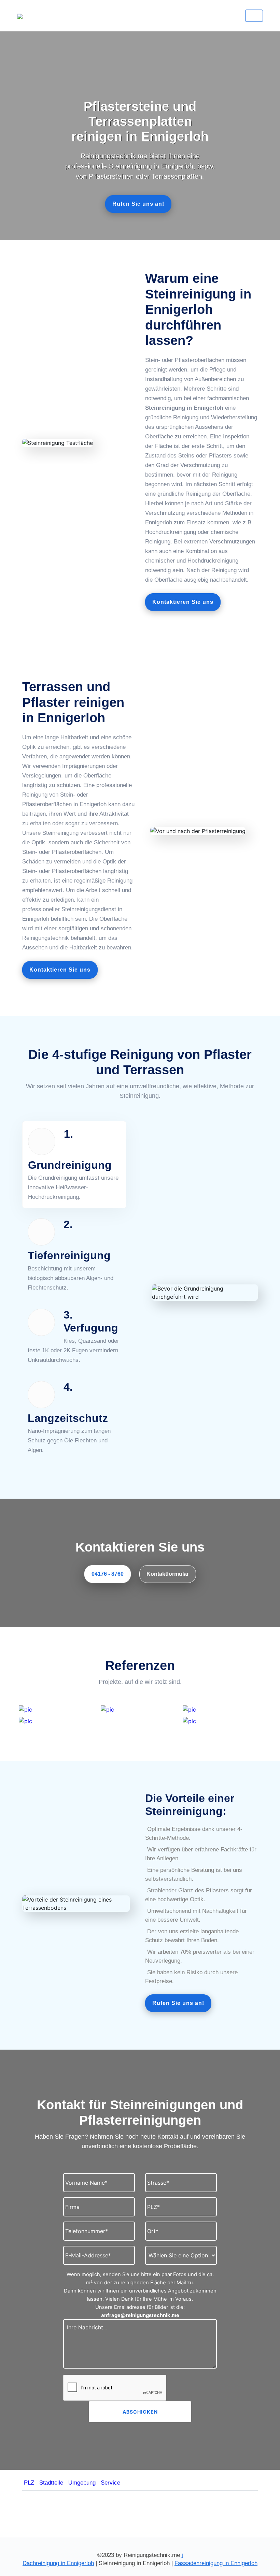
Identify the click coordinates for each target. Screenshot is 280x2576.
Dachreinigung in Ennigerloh (58, 2563)
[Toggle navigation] (254, 16)
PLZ (29, 2483)
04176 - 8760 (108, 1574)
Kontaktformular (168, 1574)
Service (110, 2483)
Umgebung (82, 2483)
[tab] (74, 1165)
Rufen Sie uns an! (138, 204)
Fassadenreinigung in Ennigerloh (216, 2563)
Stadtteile (51, 2483)
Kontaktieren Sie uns (183, 602)
